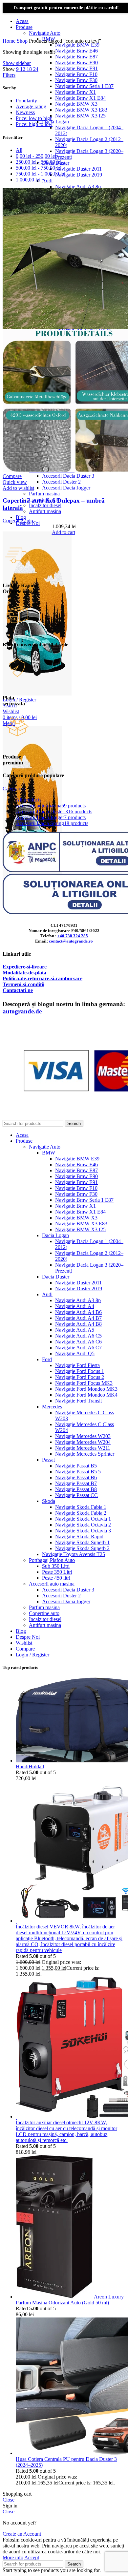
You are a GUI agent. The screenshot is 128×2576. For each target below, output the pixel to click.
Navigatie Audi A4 (75, 1306)
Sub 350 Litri (56, 1566)
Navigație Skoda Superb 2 (82, 1548)
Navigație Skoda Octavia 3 (83, 1531)
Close (9, 2500)
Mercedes (52, 1407)
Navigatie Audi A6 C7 (78, 1348)
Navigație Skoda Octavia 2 (83, 1525)
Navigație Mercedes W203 (83, 1436)
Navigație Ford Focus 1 (80, 1371)
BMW (49, 1153)
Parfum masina (44, 494)
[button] (64, 532)
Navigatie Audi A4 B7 (78, 1318)
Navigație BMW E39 (77, 45)
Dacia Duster (56, 1277)
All (19, 150)
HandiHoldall (30, 1766)
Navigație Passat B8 (76, 1489)
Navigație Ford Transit (78, 1401)
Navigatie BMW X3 (76, 104)
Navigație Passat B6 (76, 1477)
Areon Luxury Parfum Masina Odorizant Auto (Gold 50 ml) (70, 2300)
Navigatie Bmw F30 (76, 80)
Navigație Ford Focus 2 (80, 1377)
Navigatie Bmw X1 (75, 92)
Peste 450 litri (56, 1578)
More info (13, 2557)
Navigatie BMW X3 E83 (81, 110)
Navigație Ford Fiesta (77, 1365)
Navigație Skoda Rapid (79, 1537)
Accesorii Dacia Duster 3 (68, 476)
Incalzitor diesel (45, 1619)
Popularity (26, 101)
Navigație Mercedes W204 (83, 1442)
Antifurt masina (45, 1625)
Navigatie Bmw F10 (76, 74)
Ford (47, 1359)
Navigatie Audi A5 (75, 1330)
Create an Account (22, 2534)
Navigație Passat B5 (76, 1466)
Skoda (49, 1501)
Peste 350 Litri (57, 1572)
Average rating (31, 106)
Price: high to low (34, 124)
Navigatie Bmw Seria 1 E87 (84, 86)
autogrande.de (22, 1011)
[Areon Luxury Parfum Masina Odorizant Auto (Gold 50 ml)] (55, 2297)
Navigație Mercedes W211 (83, 1448)
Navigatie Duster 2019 (79, 175)
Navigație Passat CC (76, 1495)
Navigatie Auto (45, 33)
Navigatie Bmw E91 (76, 68)
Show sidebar (17, 63)
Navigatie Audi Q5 (75, 1353)
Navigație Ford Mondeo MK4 (86, 1395)
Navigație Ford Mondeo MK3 (86, 1389)
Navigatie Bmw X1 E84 (80, 98)
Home (10, 41)
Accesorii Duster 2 (61, 482)
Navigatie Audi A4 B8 (78, 1324)
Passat (48, 1460)
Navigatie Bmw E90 (76, 62)
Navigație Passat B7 (76, 1483)
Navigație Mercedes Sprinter (85, 1454)
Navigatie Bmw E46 (76, 51)
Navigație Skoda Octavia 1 (83, 1519)
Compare (25, 1649)
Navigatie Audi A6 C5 (78, 1336)
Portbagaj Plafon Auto (52, 1560)
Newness (25, 112)
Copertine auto (18, 520)
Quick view (15, 482)
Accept (32, 2557)
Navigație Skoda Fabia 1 (81, 1507)
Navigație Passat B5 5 (78, 1472)
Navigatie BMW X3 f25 (80, 116)
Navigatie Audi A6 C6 (78, 1342)
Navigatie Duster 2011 (78, 169)
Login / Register (32, 1655)
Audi (47, 181)
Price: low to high (34, 118)
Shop (23, 41)
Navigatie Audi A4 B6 (78, 1312)
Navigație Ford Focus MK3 (84, 1383)
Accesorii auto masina (52, 1584)
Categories (14, 789)
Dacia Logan (55, 122)
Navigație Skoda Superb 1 (82, 1542)
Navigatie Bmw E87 (76, 57)
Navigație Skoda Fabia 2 (81, 1513)
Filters (9, 75)
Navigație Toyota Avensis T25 (74, 1554)
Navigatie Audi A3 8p (78, 187)
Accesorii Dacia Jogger (66, 488)
